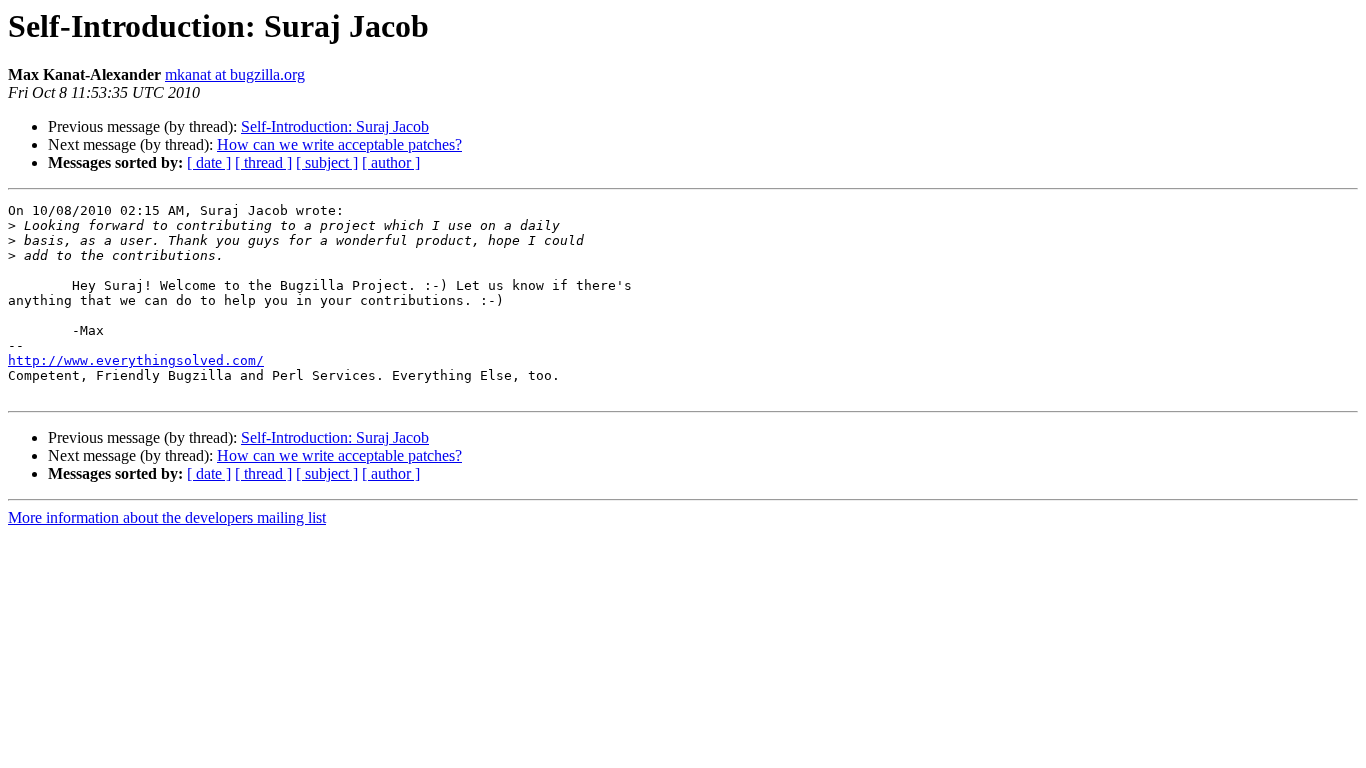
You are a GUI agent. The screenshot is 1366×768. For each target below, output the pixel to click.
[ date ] (209, 162)
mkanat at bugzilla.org (235, 74)
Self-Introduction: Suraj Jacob (335, 126)
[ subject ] (327, 162)
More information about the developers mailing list (167, 517)
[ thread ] (263, 162)
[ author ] (391, 162)
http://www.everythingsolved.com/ (136, 360)
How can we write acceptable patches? (339, 144)
